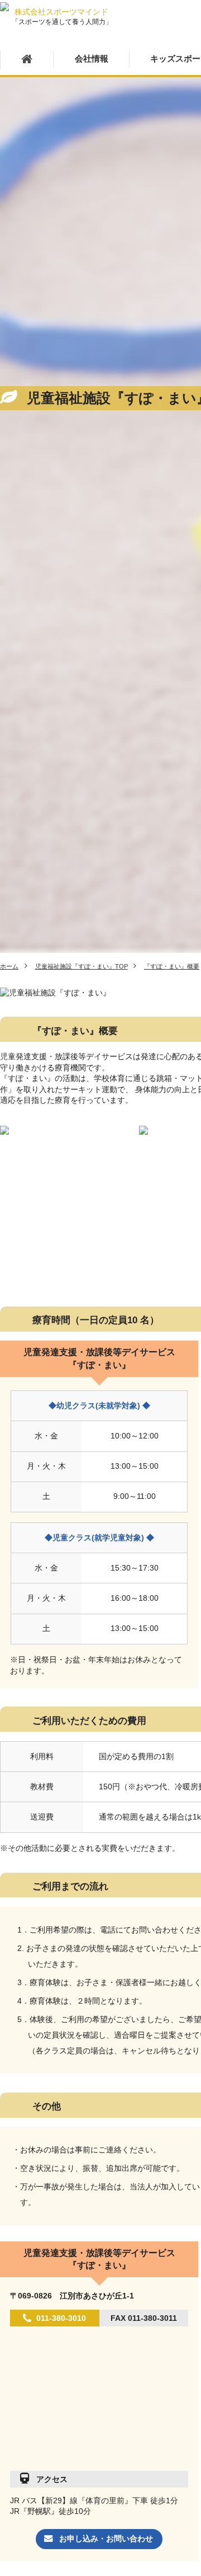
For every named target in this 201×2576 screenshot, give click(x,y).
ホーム (9, 966)
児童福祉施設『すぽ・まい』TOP (82, 966)
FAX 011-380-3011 (144, 2318)
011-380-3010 (61, 2318)
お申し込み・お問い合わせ (106, 2539)
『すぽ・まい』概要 (172, 966)
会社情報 (92, 59)
